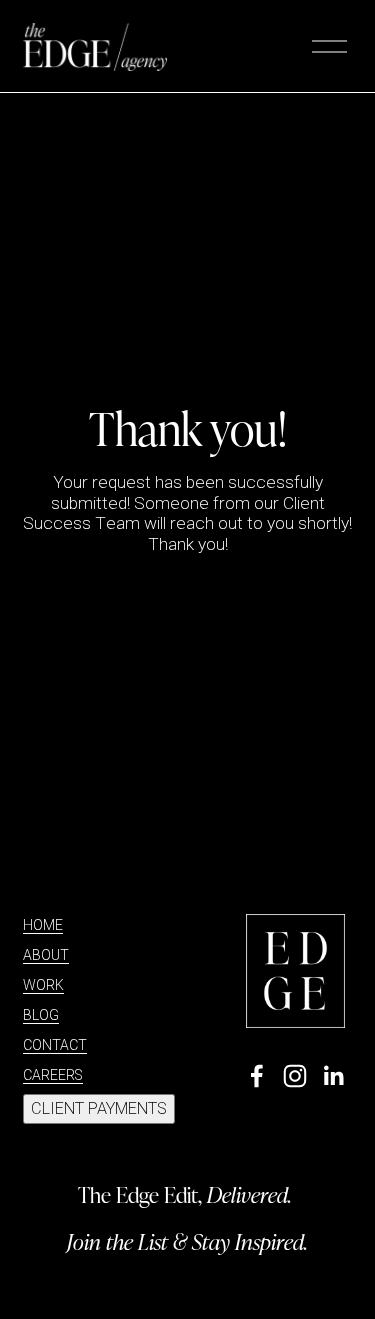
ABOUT (46, 956)
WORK (43, 986)
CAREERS (53, 1076)
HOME (43, 926)
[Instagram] (295, 1076)
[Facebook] (257, 1076)
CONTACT (55, 1046)
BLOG (41, 1016)
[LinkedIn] (333, 1076)
